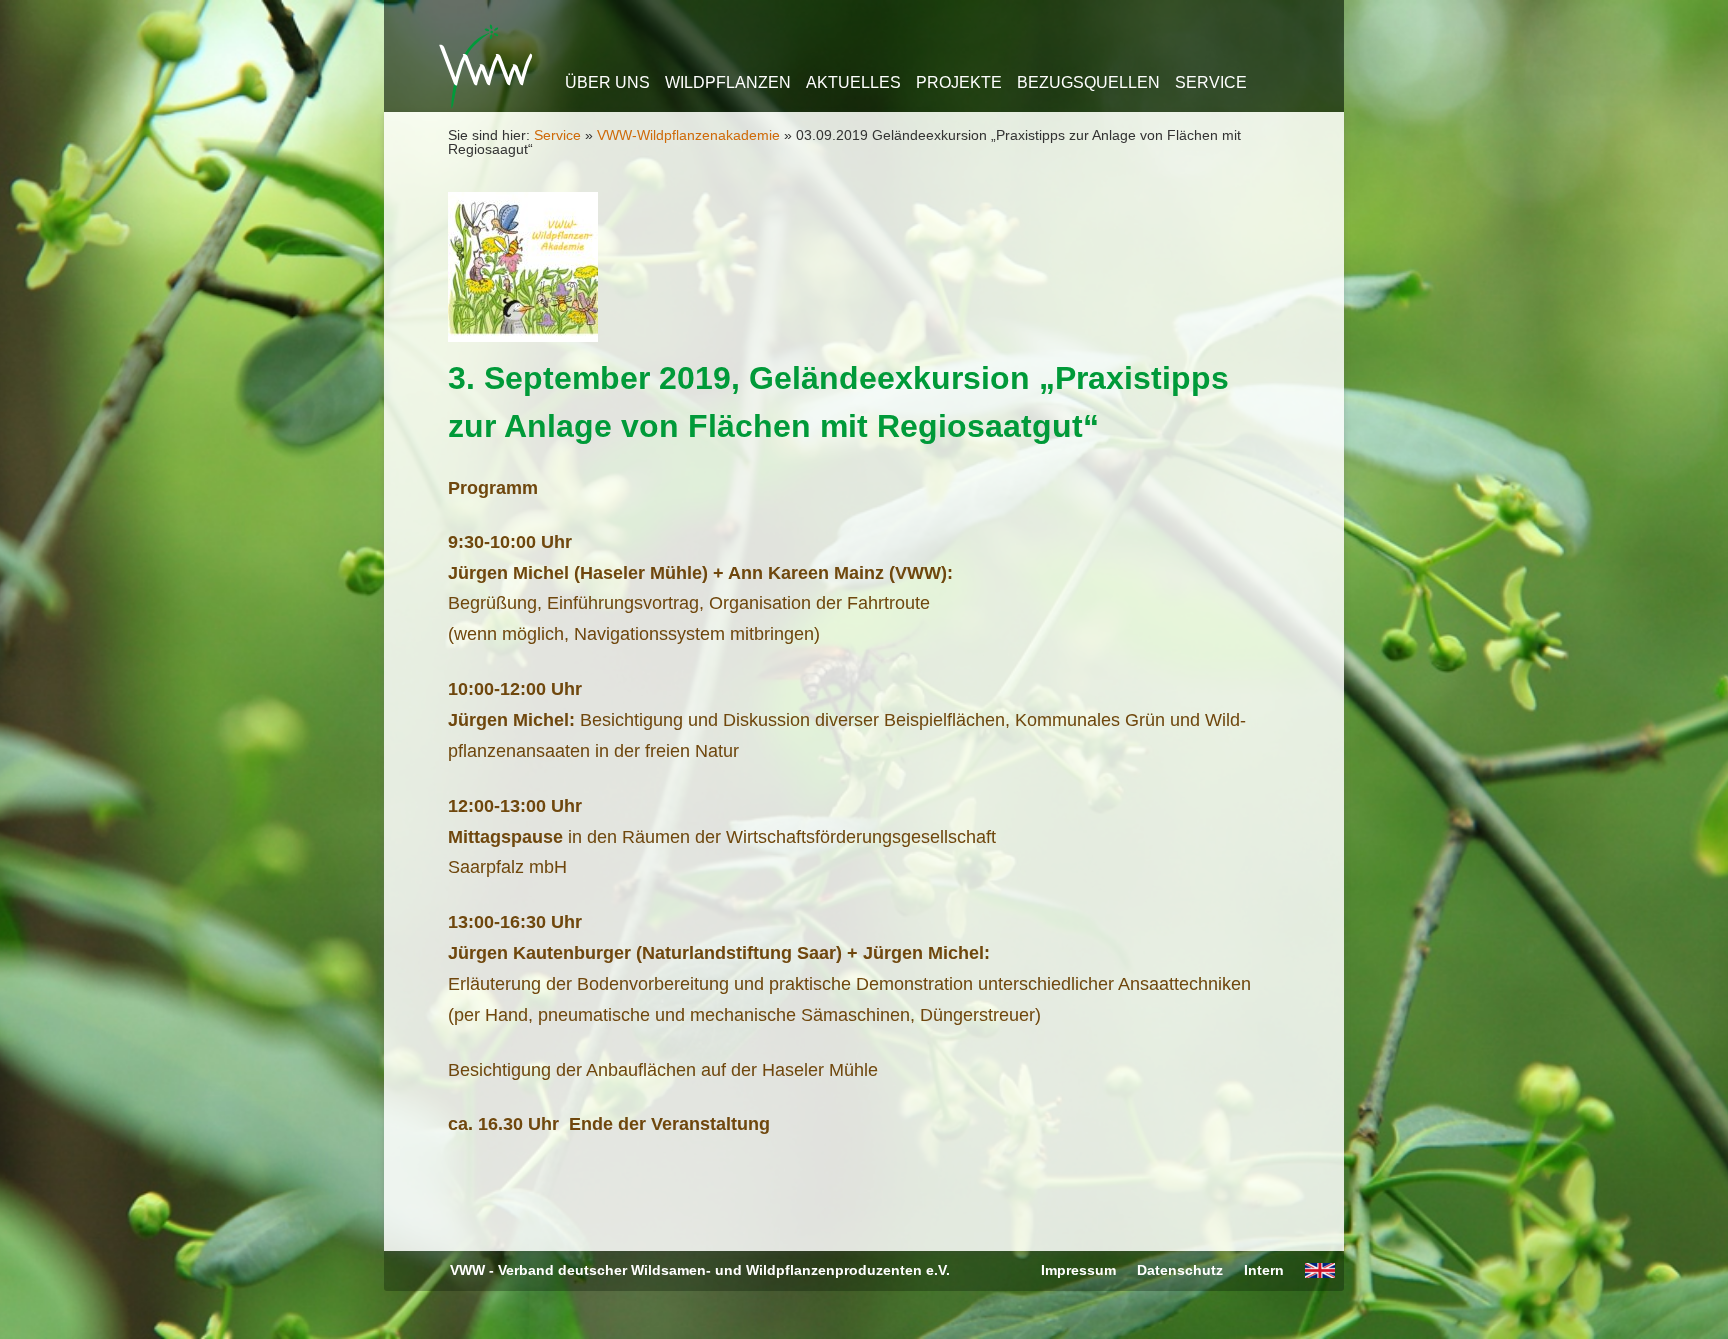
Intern (1264, 1270)
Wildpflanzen (728, 82)
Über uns (607, 82)
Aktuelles (853, 82)
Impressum (1078, 1270)
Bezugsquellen (1088, 82)
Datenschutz (1180, 1270)
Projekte (959, 82)
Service (1211, 82)
